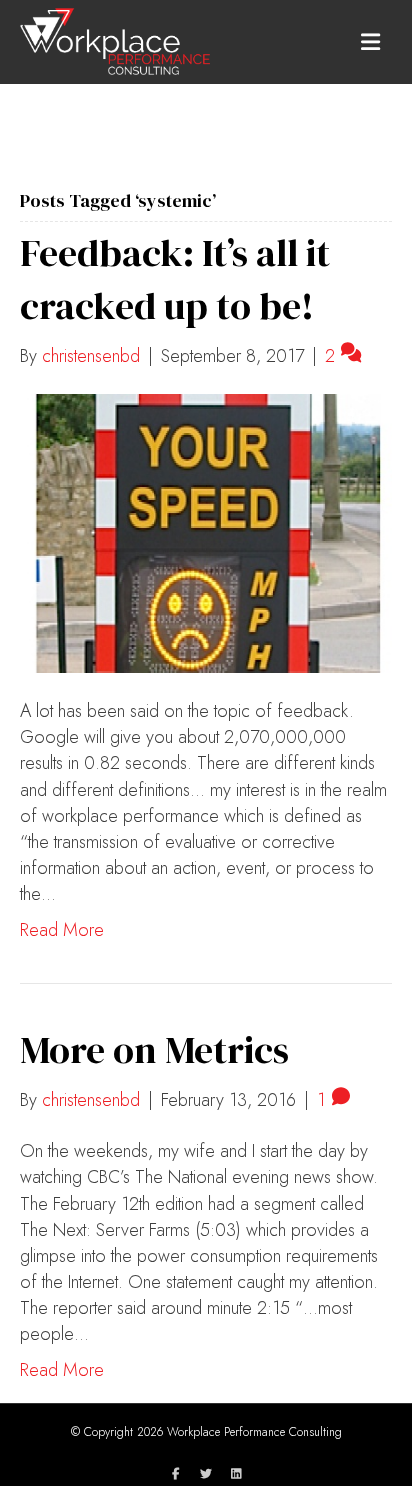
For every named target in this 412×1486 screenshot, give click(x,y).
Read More (62, 930)
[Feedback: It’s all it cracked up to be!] (206, 532)
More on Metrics (154, 1050)
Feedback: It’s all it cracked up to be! (175, 279)
